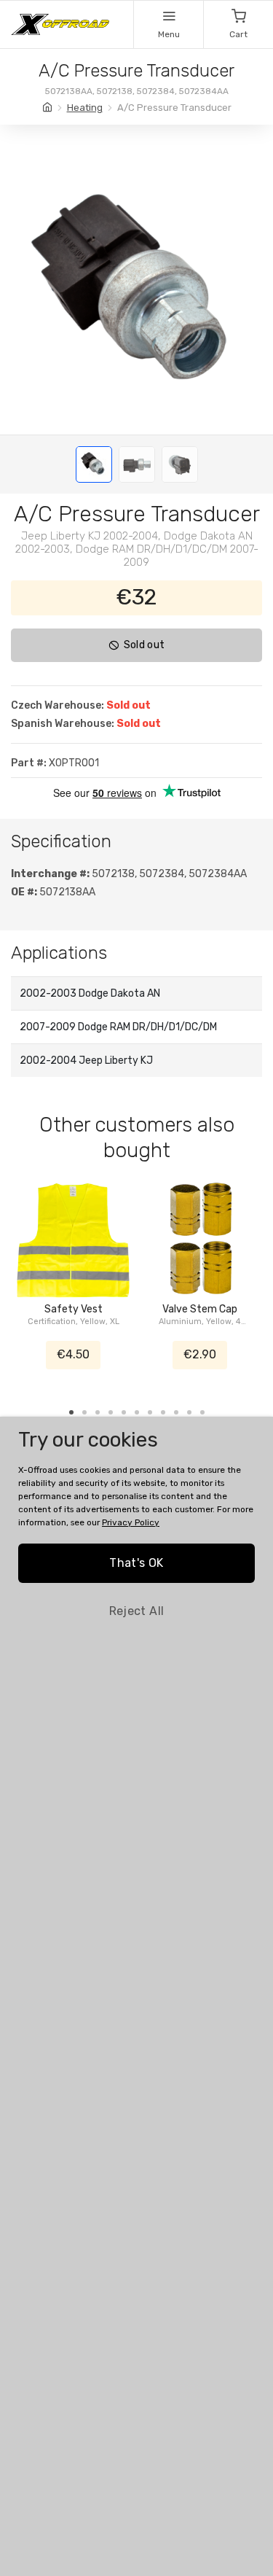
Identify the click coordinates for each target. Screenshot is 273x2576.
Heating (85, 108)
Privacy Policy (131, 1522)
